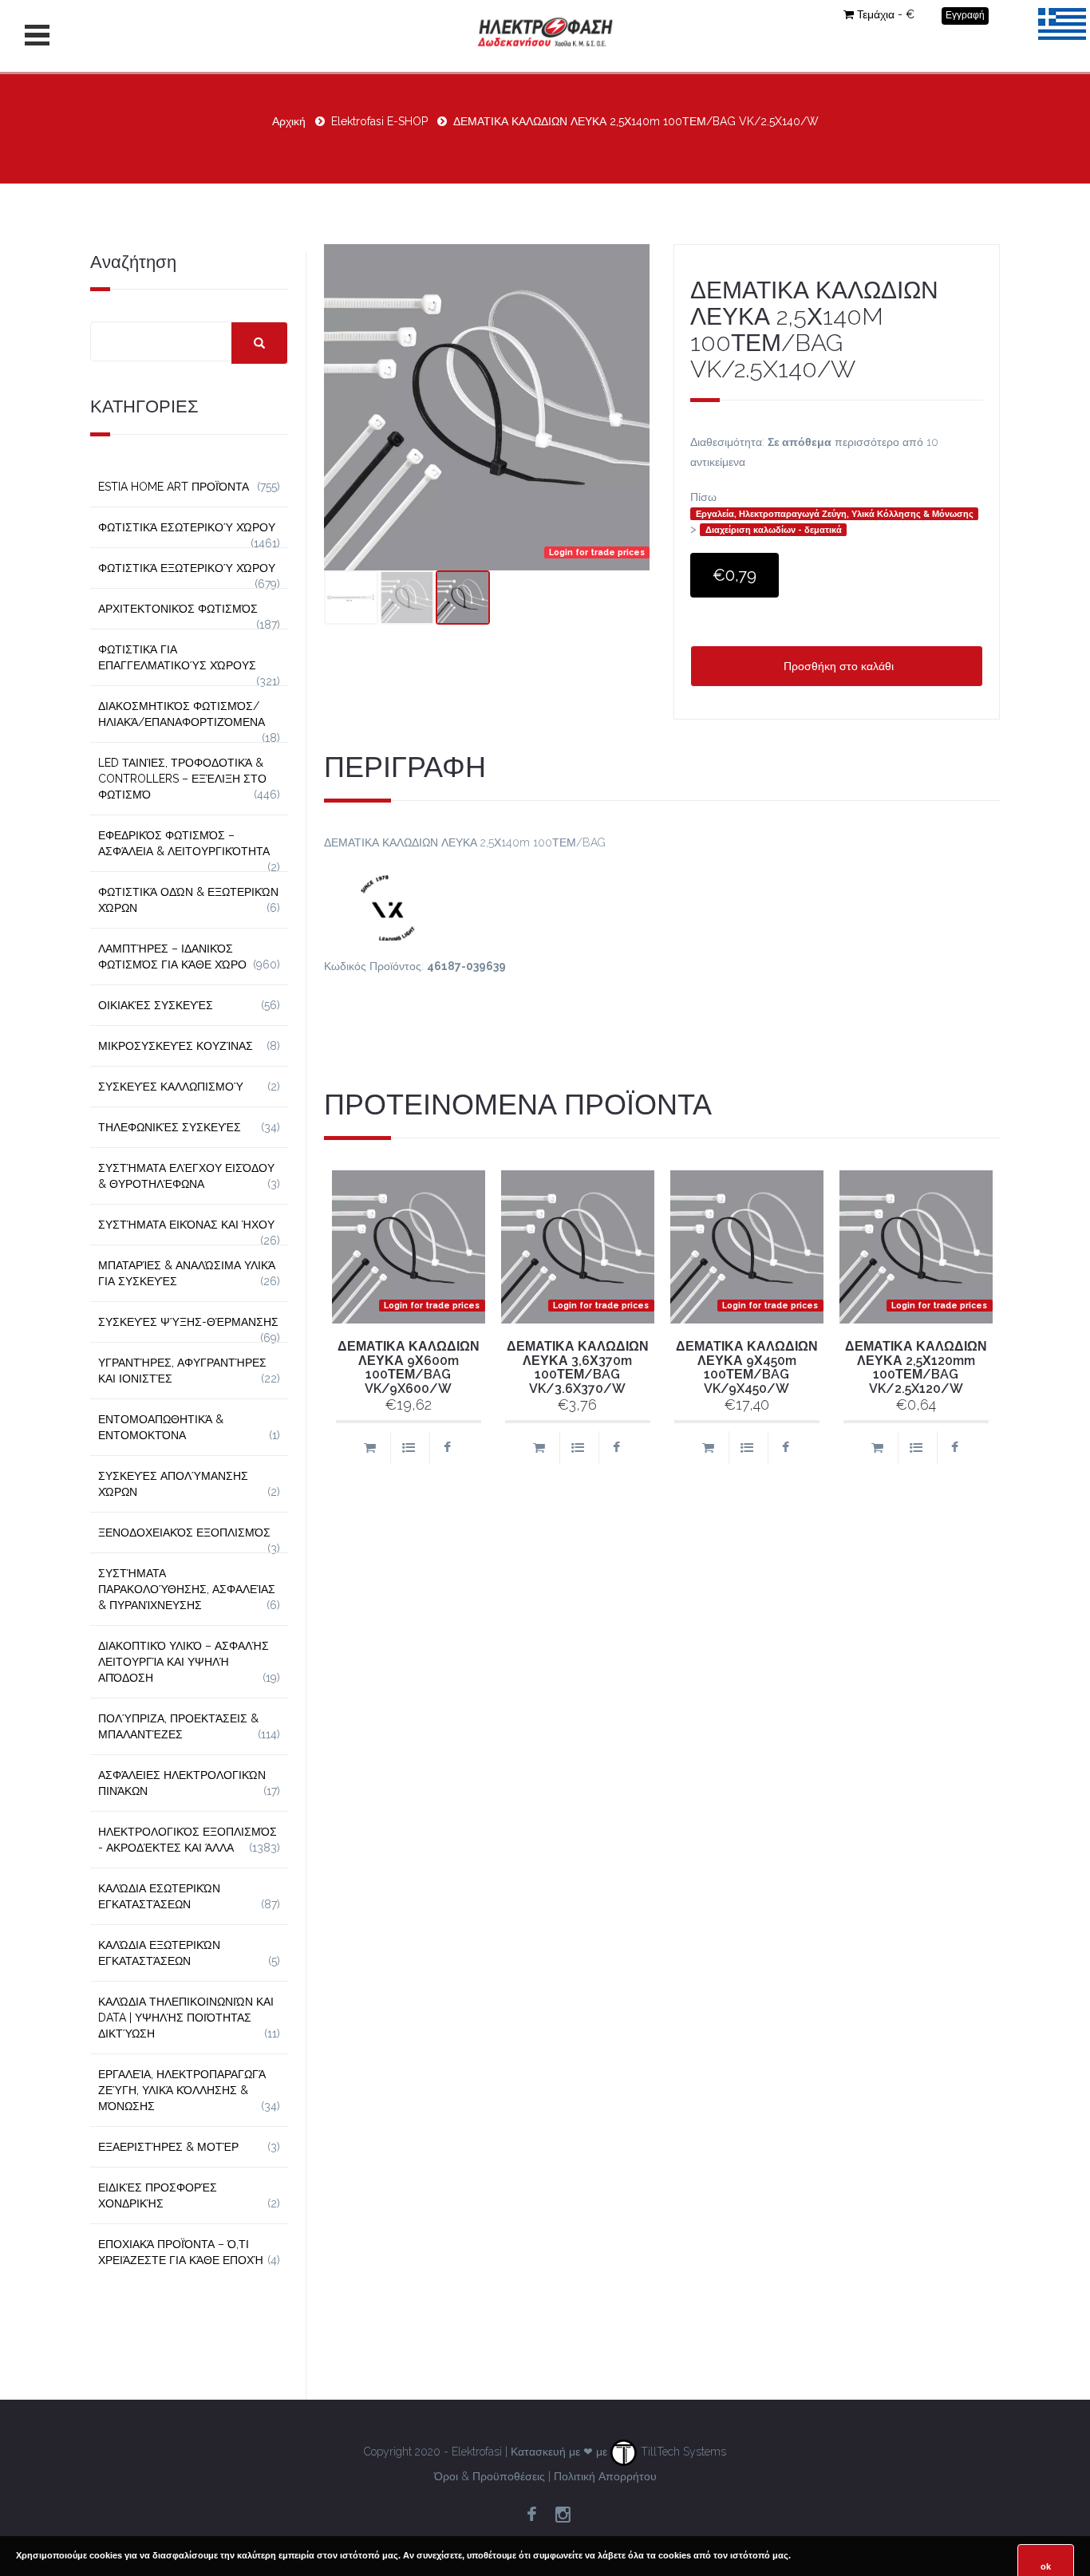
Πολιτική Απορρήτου (605, 2476)
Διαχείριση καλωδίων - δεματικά (774, 530)
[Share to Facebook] (447, 1448)
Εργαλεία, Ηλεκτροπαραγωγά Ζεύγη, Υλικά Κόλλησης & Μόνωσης (835, 514)
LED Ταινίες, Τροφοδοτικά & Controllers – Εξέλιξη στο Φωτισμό (182, 779)
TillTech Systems (682, 2452)
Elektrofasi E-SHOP (379, 121)
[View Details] (408, 1448)
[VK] (662, 905)
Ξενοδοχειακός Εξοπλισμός (184, 1533)
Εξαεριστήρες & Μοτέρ (168, 2147)
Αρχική (289, 121)
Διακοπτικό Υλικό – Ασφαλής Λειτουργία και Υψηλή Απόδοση (184, 1662)
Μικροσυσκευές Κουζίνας (176, 1046)
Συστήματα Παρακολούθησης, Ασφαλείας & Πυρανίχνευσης (187, 1589)
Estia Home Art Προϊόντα (174, 487)
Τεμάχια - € (886, 14)
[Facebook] (531, 2515)
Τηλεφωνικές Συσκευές (170, 1127)
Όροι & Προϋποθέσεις (490, 2476)
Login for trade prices (597, 552)
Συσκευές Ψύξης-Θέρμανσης (188, 1322)
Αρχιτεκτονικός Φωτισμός (178, 609)
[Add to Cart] (369, 1448)
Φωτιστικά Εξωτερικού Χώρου (187, 568)
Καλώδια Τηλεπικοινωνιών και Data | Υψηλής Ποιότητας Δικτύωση (186, 2018)
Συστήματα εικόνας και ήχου (186, 1225)
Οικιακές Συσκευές (156, 1005)
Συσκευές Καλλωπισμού (171, 1087)
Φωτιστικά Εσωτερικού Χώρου (187, 527)
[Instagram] (563, 2515)
